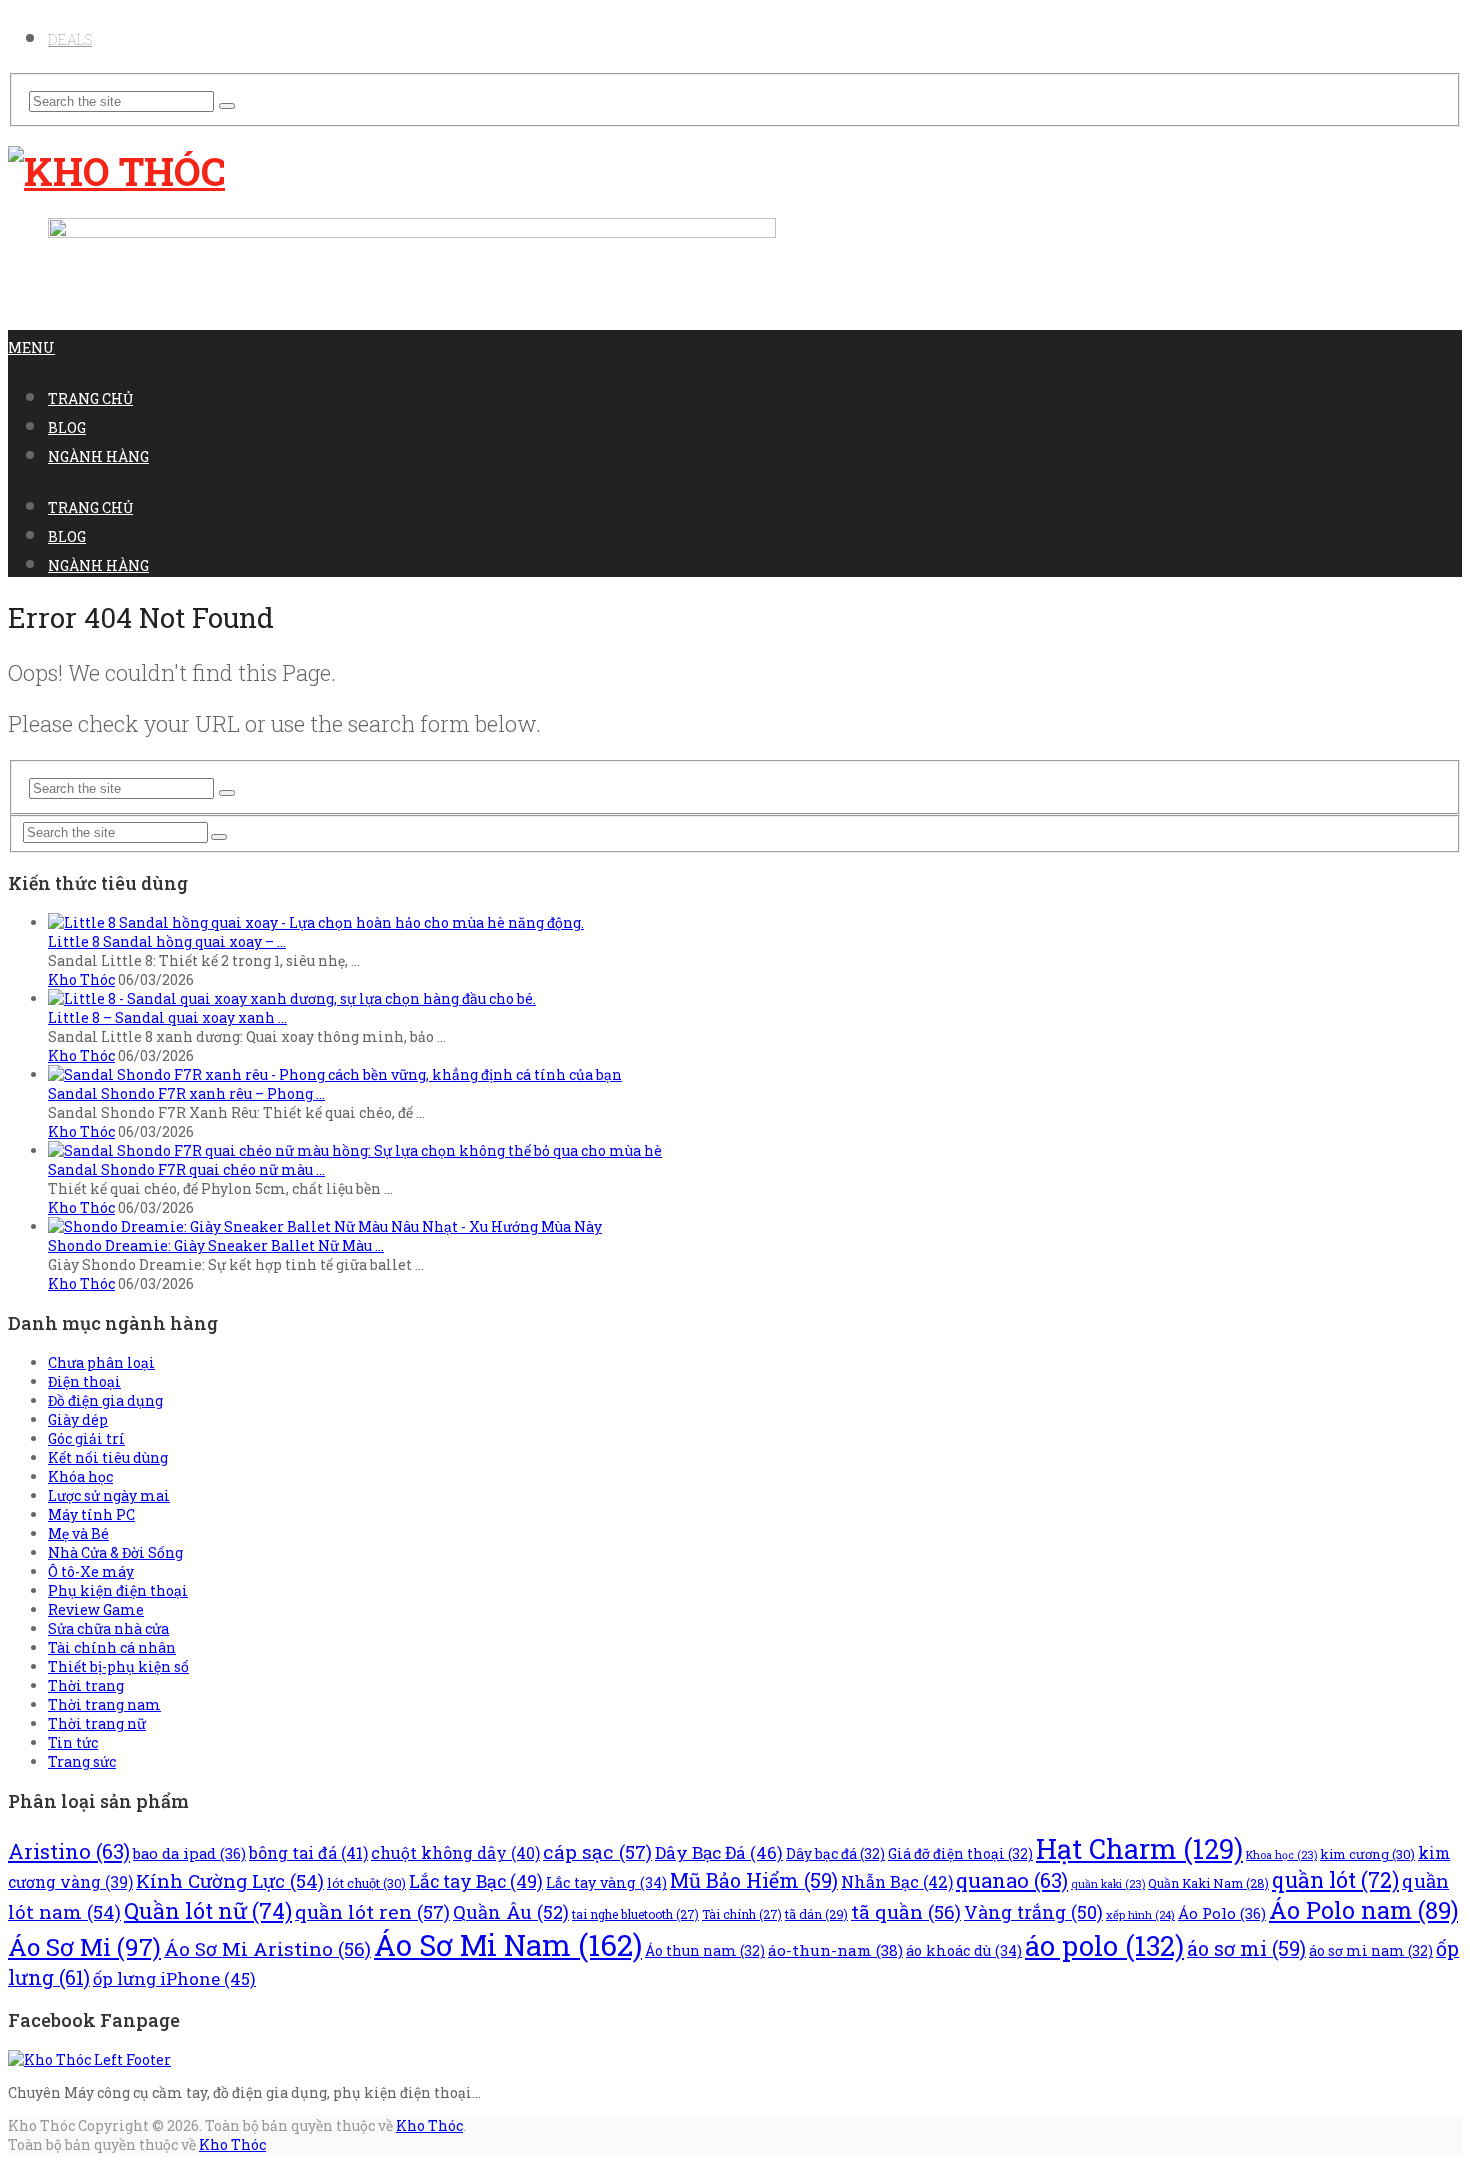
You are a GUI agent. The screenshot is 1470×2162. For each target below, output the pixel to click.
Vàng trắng (1033, 1912)
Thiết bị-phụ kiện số (118, 1666)
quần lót (1335, 1880)
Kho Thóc (81, 979)
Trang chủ (90, 398)
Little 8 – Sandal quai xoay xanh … (167, 1017)
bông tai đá (308, 1852)
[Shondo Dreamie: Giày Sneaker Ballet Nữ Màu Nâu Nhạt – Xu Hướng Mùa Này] (325, 1226)
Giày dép (78, 1419)
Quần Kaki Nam (1208, 1883)
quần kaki (1108, 1884)
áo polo (1104, 1945)
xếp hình (1140, 1914)
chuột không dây (455, 1852)
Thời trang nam (104, 1704)
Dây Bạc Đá (719, 1852)
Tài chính (742, 1914)
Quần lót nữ (208, 1910)
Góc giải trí (86, 1438)
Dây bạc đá (835, 1854)
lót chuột (366, 1883)
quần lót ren (372, 1911)
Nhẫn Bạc (897, 1881)
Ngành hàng (98, 456)
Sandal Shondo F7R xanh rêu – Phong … (186, 1093)
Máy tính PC (91, 1514)
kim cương (1367, 1854)
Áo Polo (1222, 1913)
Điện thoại (84, 1381)
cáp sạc (597, 1851)
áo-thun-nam (835, 1950)
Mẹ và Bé (78, 1533)
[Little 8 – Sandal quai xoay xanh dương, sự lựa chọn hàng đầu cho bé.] (292, 998)
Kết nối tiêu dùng (108, 1457)
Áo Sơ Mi (84, 1946)
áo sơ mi (1246, 1948)
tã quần (906, 1911)
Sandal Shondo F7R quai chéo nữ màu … (186, 1169)
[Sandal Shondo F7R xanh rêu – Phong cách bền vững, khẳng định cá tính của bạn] (335, 1074)
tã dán (816, 1913)
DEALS (70, 39)
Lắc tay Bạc (476, 1881)
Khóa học (80, 1476)
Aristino (69, 1851)
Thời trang (86, 1685)
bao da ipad (189, 1853)
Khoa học (1281, 1855)
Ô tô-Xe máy (91, 1571)
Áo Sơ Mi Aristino (267, 1948)
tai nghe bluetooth (635, 1914)
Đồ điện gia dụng (105, 1400)
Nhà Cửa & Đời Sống (115, 1552)
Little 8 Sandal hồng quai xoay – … (167, 941)
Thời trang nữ (97, 1723)
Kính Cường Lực (230, 1880)
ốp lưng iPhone (174, 1978)
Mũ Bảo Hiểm (754, 1880)
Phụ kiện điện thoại (118, 1590)
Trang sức (82, 1761)
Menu (31, 347)
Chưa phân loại (101, 1362)
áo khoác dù (964, 1950)
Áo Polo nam (1363, 1909)
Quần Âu (511, 1912)
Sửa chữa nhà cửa (108, 1628)
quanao (1012, 1880)
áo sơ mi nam (1371, 1951)
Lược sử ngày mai (109, 1495)
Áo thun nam (705, 1951)
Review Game (96, 1609)
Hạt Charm (1139, 1848)
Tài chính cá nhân (112, 1647)
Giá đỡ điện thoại (960, 1854)
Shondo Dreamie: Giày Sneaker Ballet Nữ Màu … (216, 1245)
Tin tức (73, 1742)
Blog (67, 427)
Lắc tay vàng (606, 1882)
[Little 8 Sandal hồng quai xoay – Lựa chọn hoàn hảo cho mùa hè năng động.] (316, 922)
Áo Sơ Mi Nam (508, 1944)
